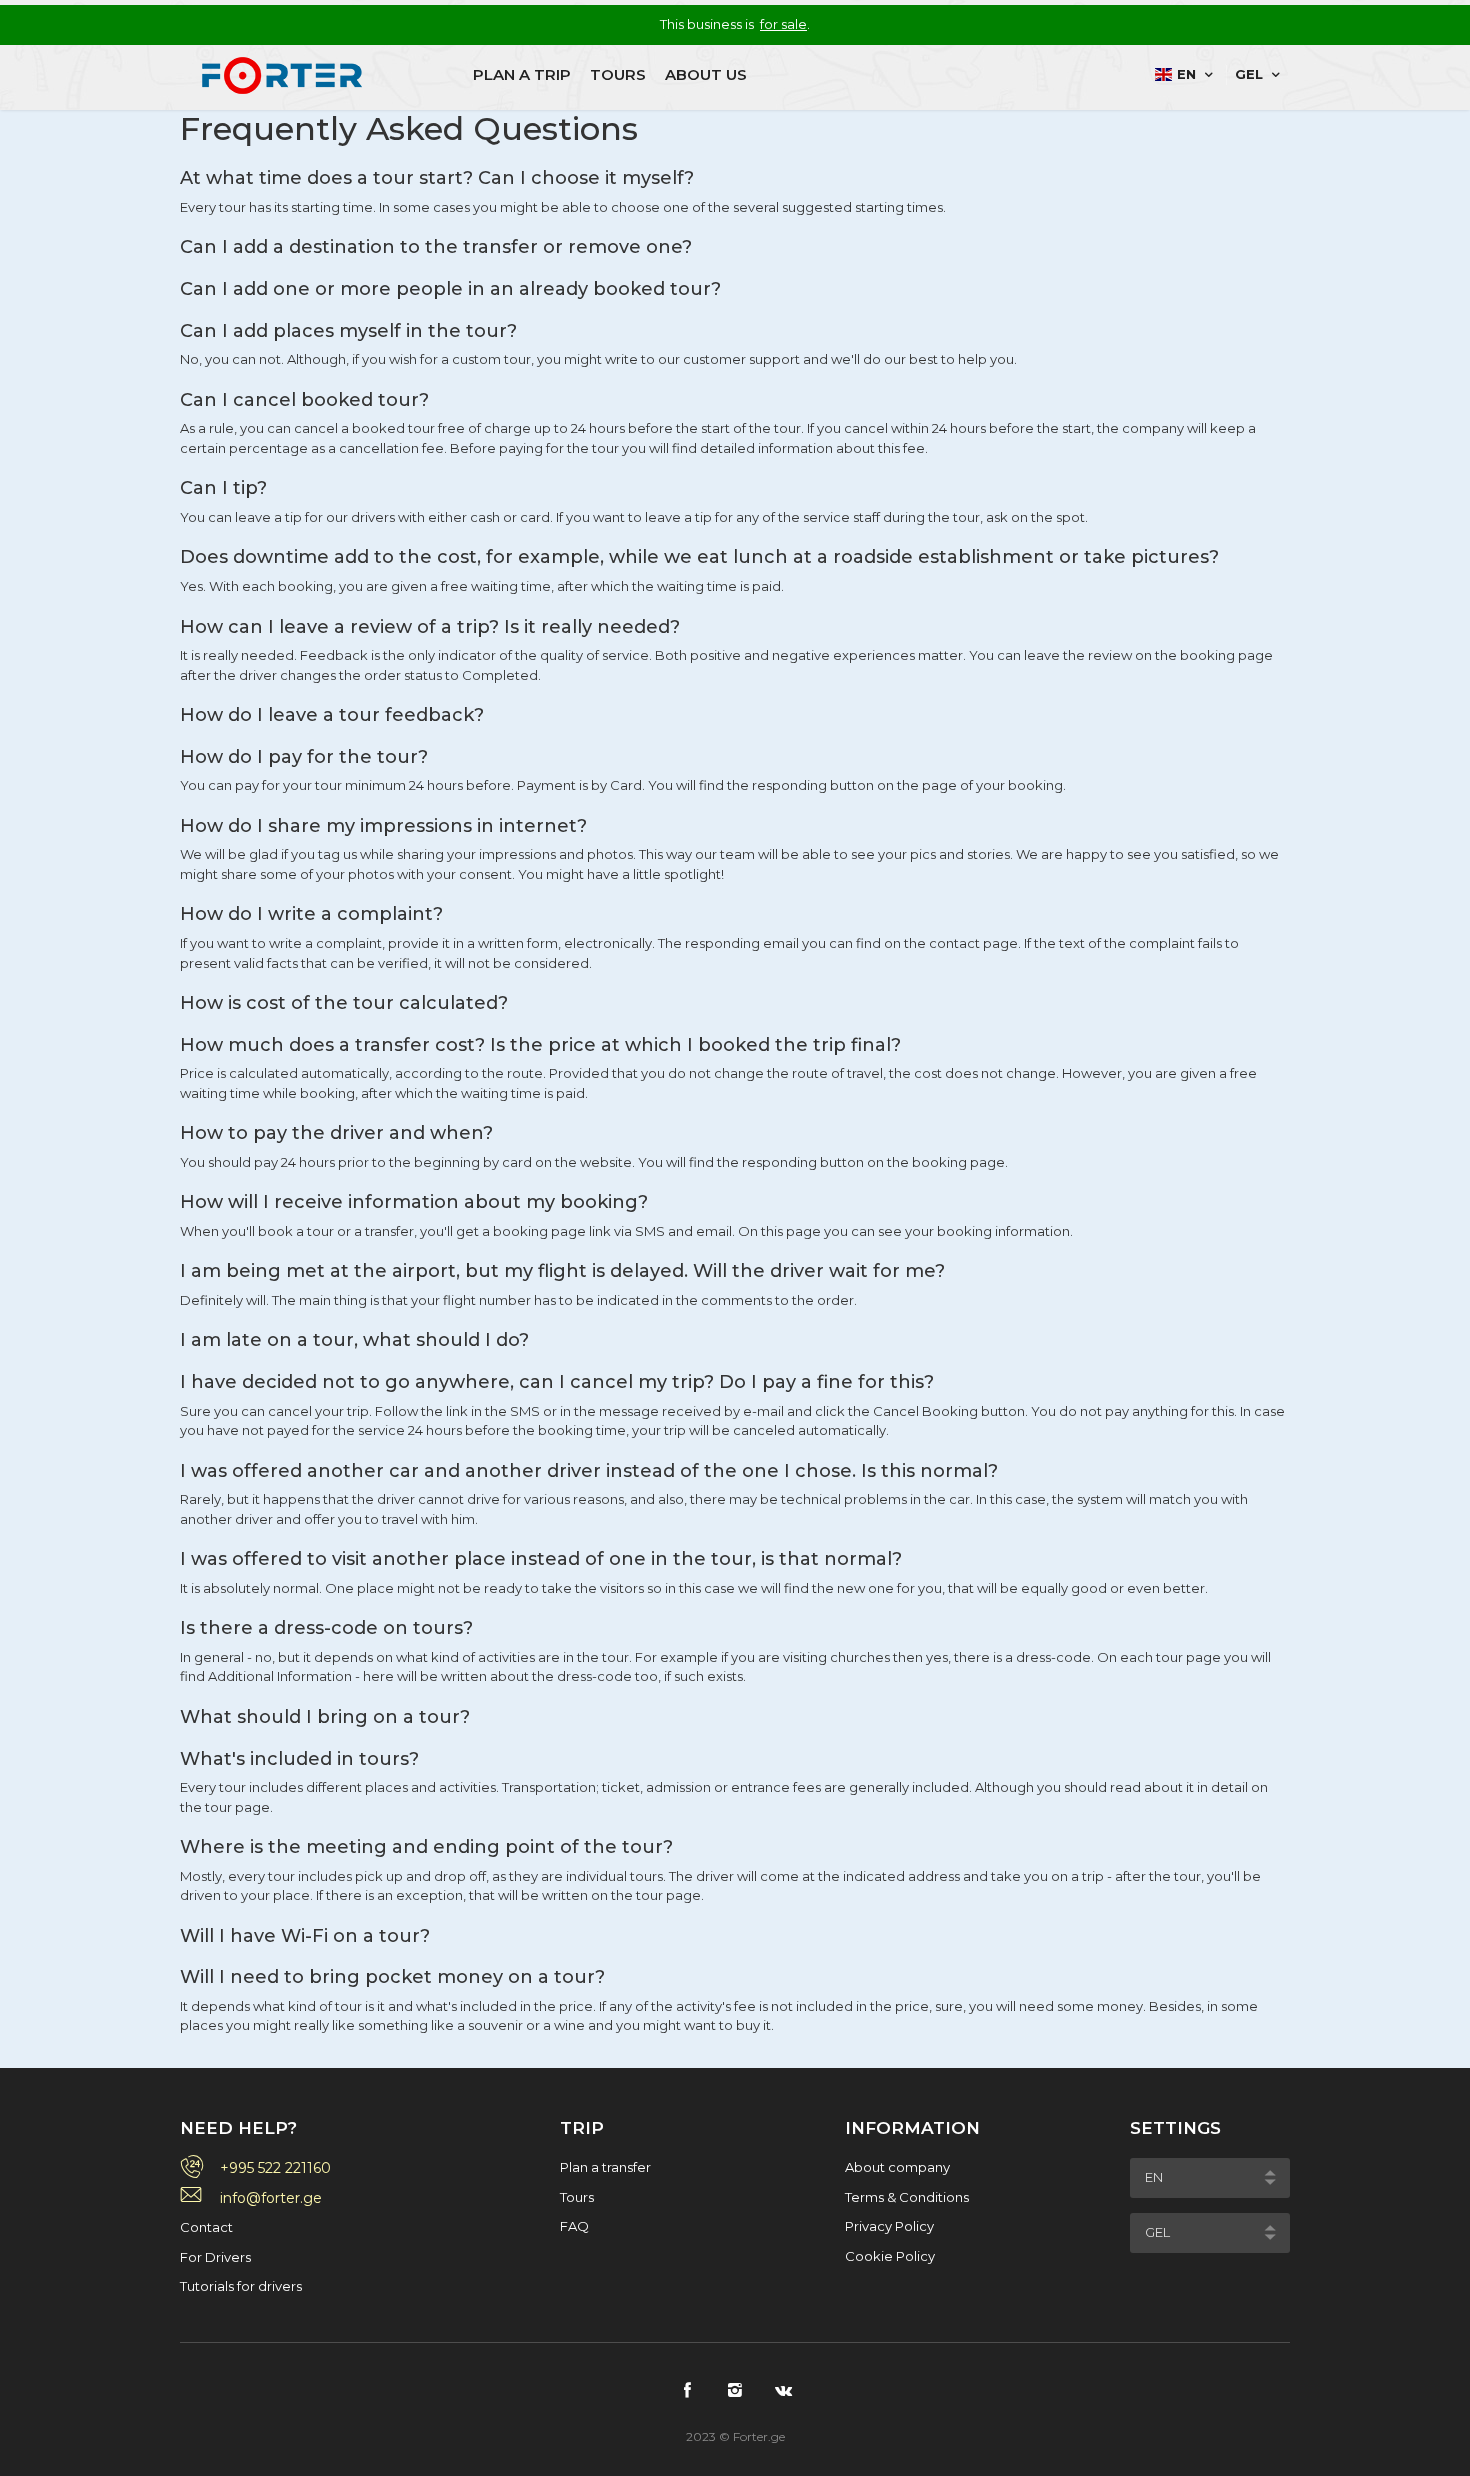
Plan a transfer (605, 2167)
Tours (618, 74)
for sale (783, 24)
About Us (706, 74)
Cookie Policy (890, 2256)
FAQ (574, 2226)
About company (897, 2167)
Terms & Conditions (907, 2197)
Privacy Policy (889, 2226)
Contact (206, 2227)
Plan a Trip (522, 74)
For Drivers (215, 2257)
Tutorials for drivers (241, 2286)
